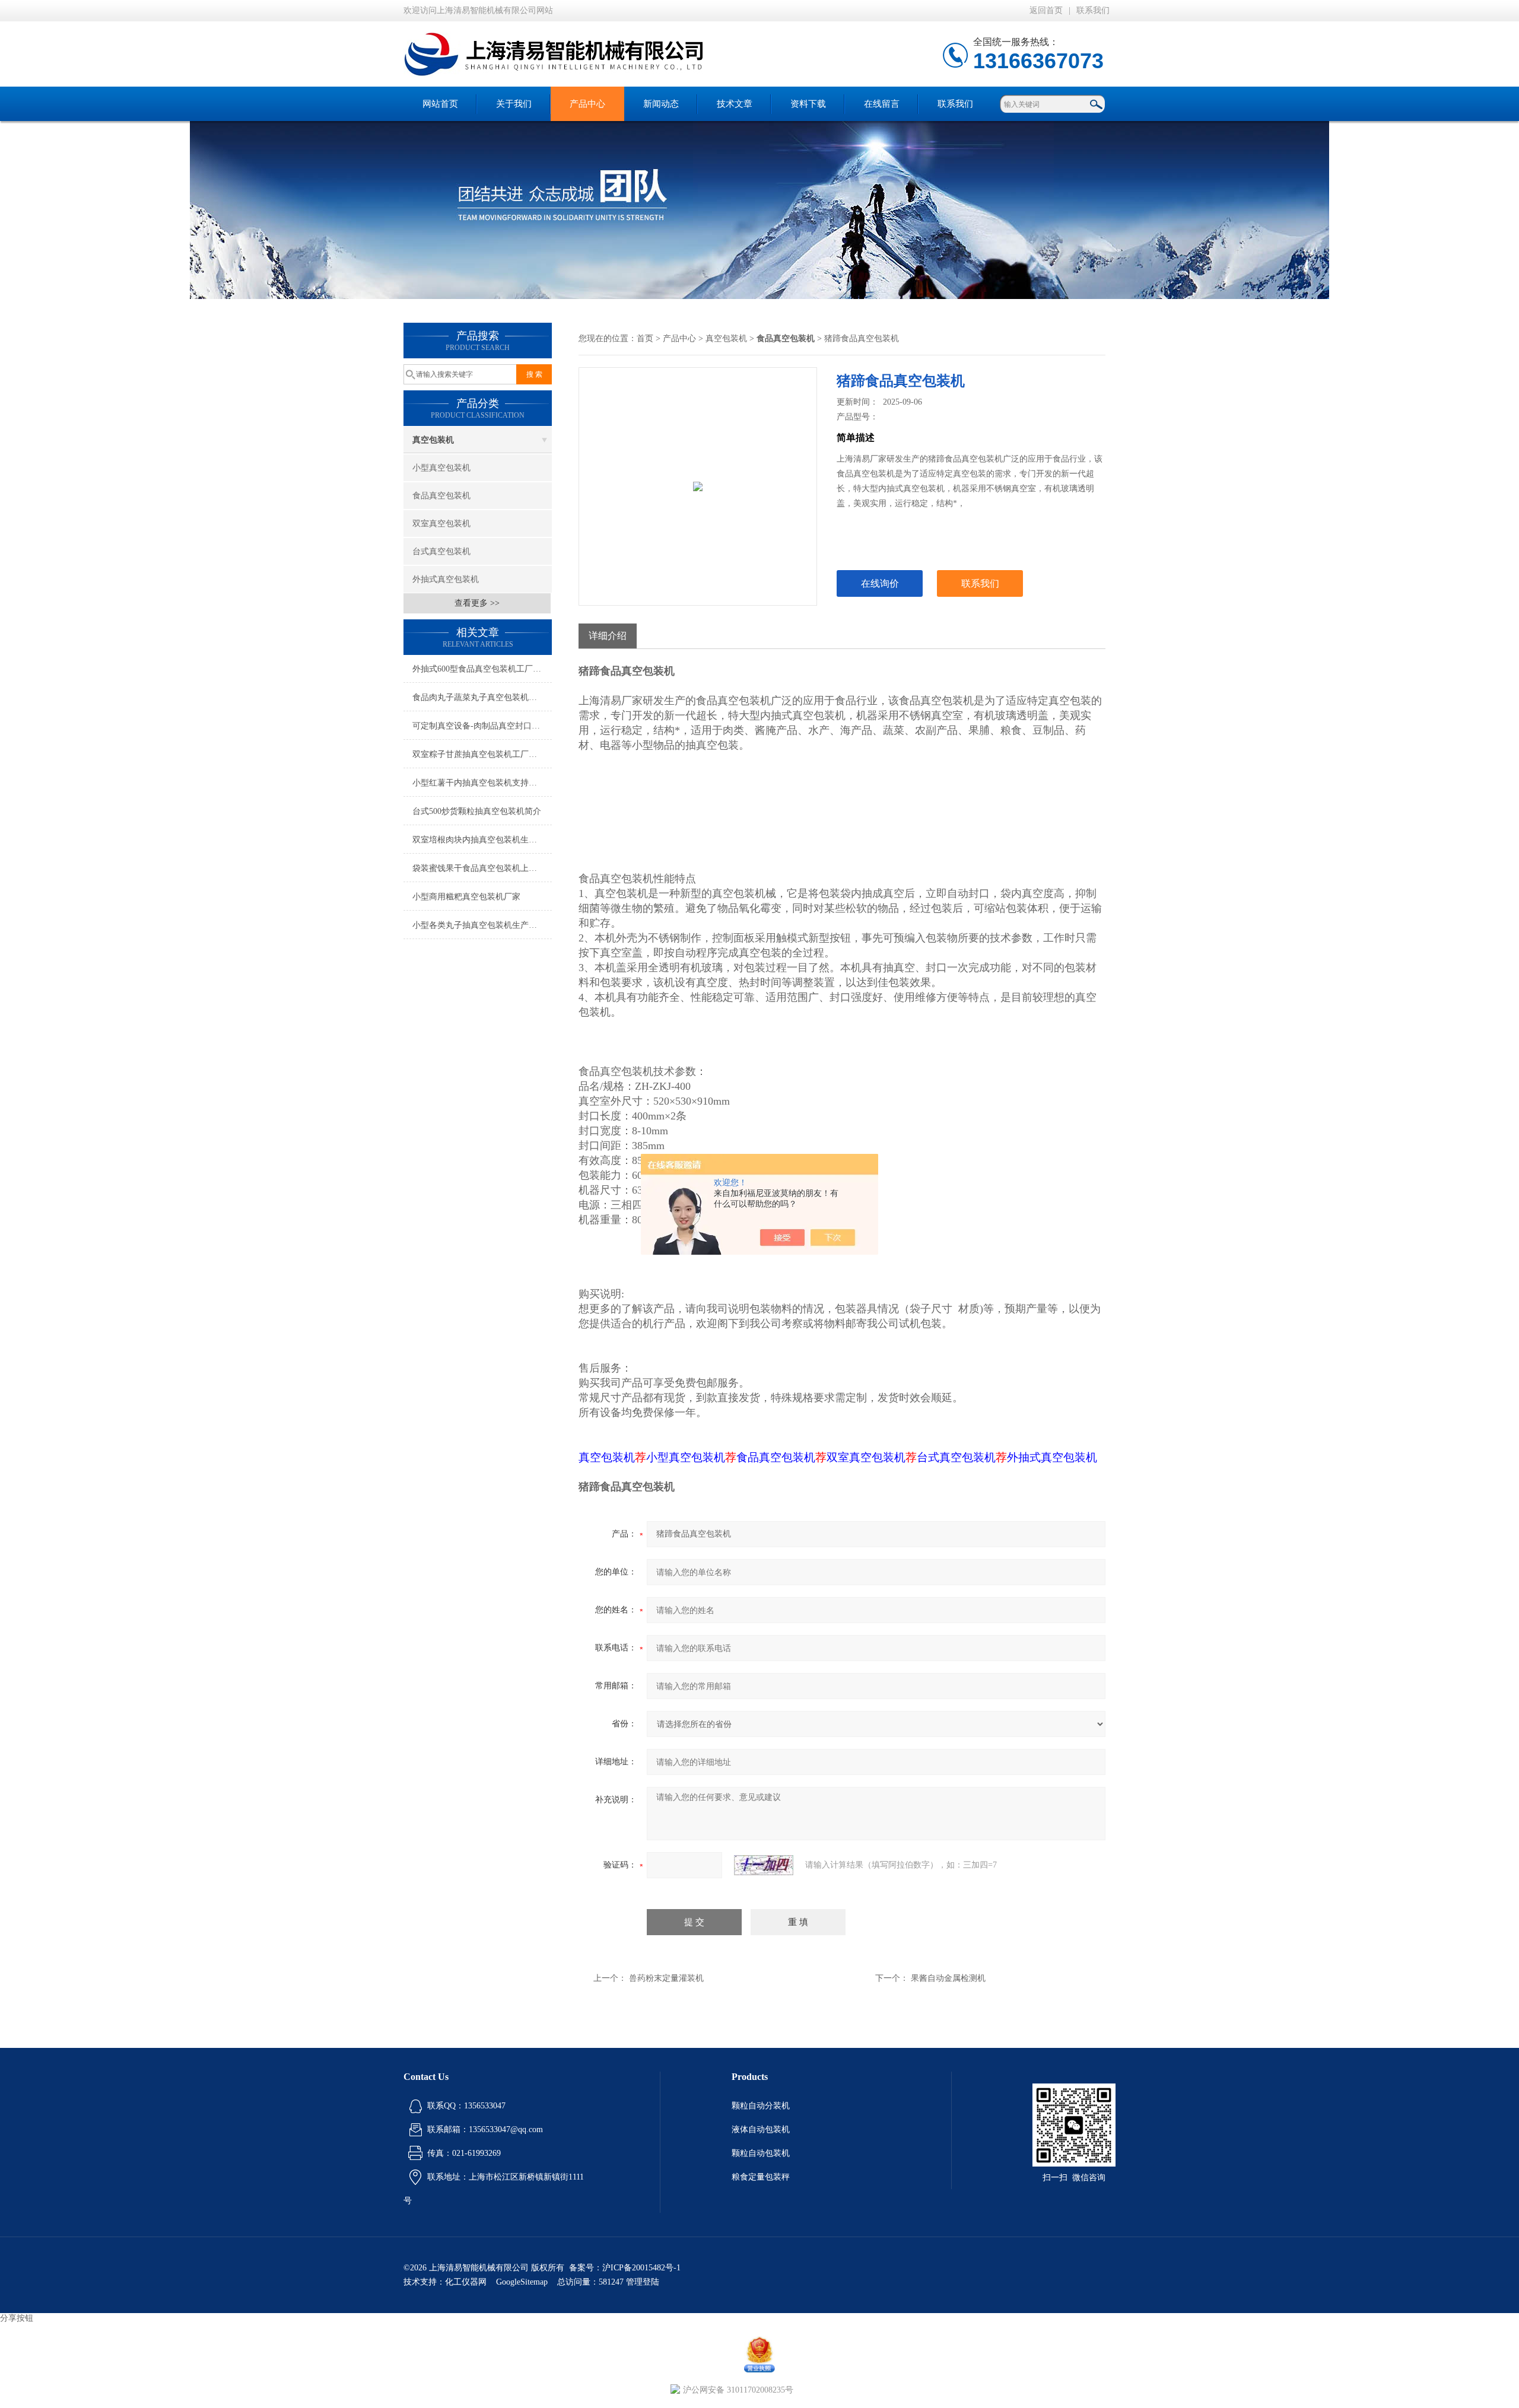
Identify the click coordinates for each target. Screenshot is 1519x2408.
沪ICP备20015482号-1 (641, 2268)
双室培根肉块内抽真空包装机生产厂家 (482, 840)
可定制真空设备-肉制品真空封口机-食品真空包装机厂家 (482, 726)
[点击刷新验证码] (764, 1865)
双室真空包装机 (441, 524)
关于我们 (514, 104)
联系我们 (1093, 10)
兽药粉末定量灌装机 (666, 1978)
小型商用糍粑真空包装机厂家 (466, 897)
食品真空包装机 (441, 496)
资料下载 (808, 104)
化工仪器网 (466, 2282)
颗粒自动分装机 (761, 2106)
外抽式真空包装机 (446, 579)
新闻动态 (661, 104)
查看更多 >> (477, 603)
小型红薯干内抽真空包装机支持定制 (479, 783)
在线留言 (882, 104)
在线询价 (880, 583)
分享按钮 (17, 2318)
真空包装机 (433, 440)
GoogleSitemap (522, 2282)
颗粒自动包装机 (761, 2153)
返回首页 (1046, 10)
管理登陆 (643, 2282)
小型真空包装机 (441, 468)
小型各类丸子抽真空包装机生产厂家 (479, 925)
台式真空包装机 (441, 551)
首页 (645, 338)
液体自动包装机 (761, 2129)
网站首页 (440, 104)
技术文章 (735, 104)
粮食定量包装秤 (761, 2177)
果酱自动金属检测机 (948, 1978)
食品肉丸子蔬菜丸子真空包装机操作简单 (482, 697)
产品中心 (587, 104)
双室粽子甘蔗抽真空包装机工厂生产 (479, 754)
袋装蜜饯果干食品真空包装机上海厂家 (482, 868)
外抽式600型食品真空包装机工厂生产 (481, 669)
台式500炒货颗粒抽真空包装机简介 (477, 811)
